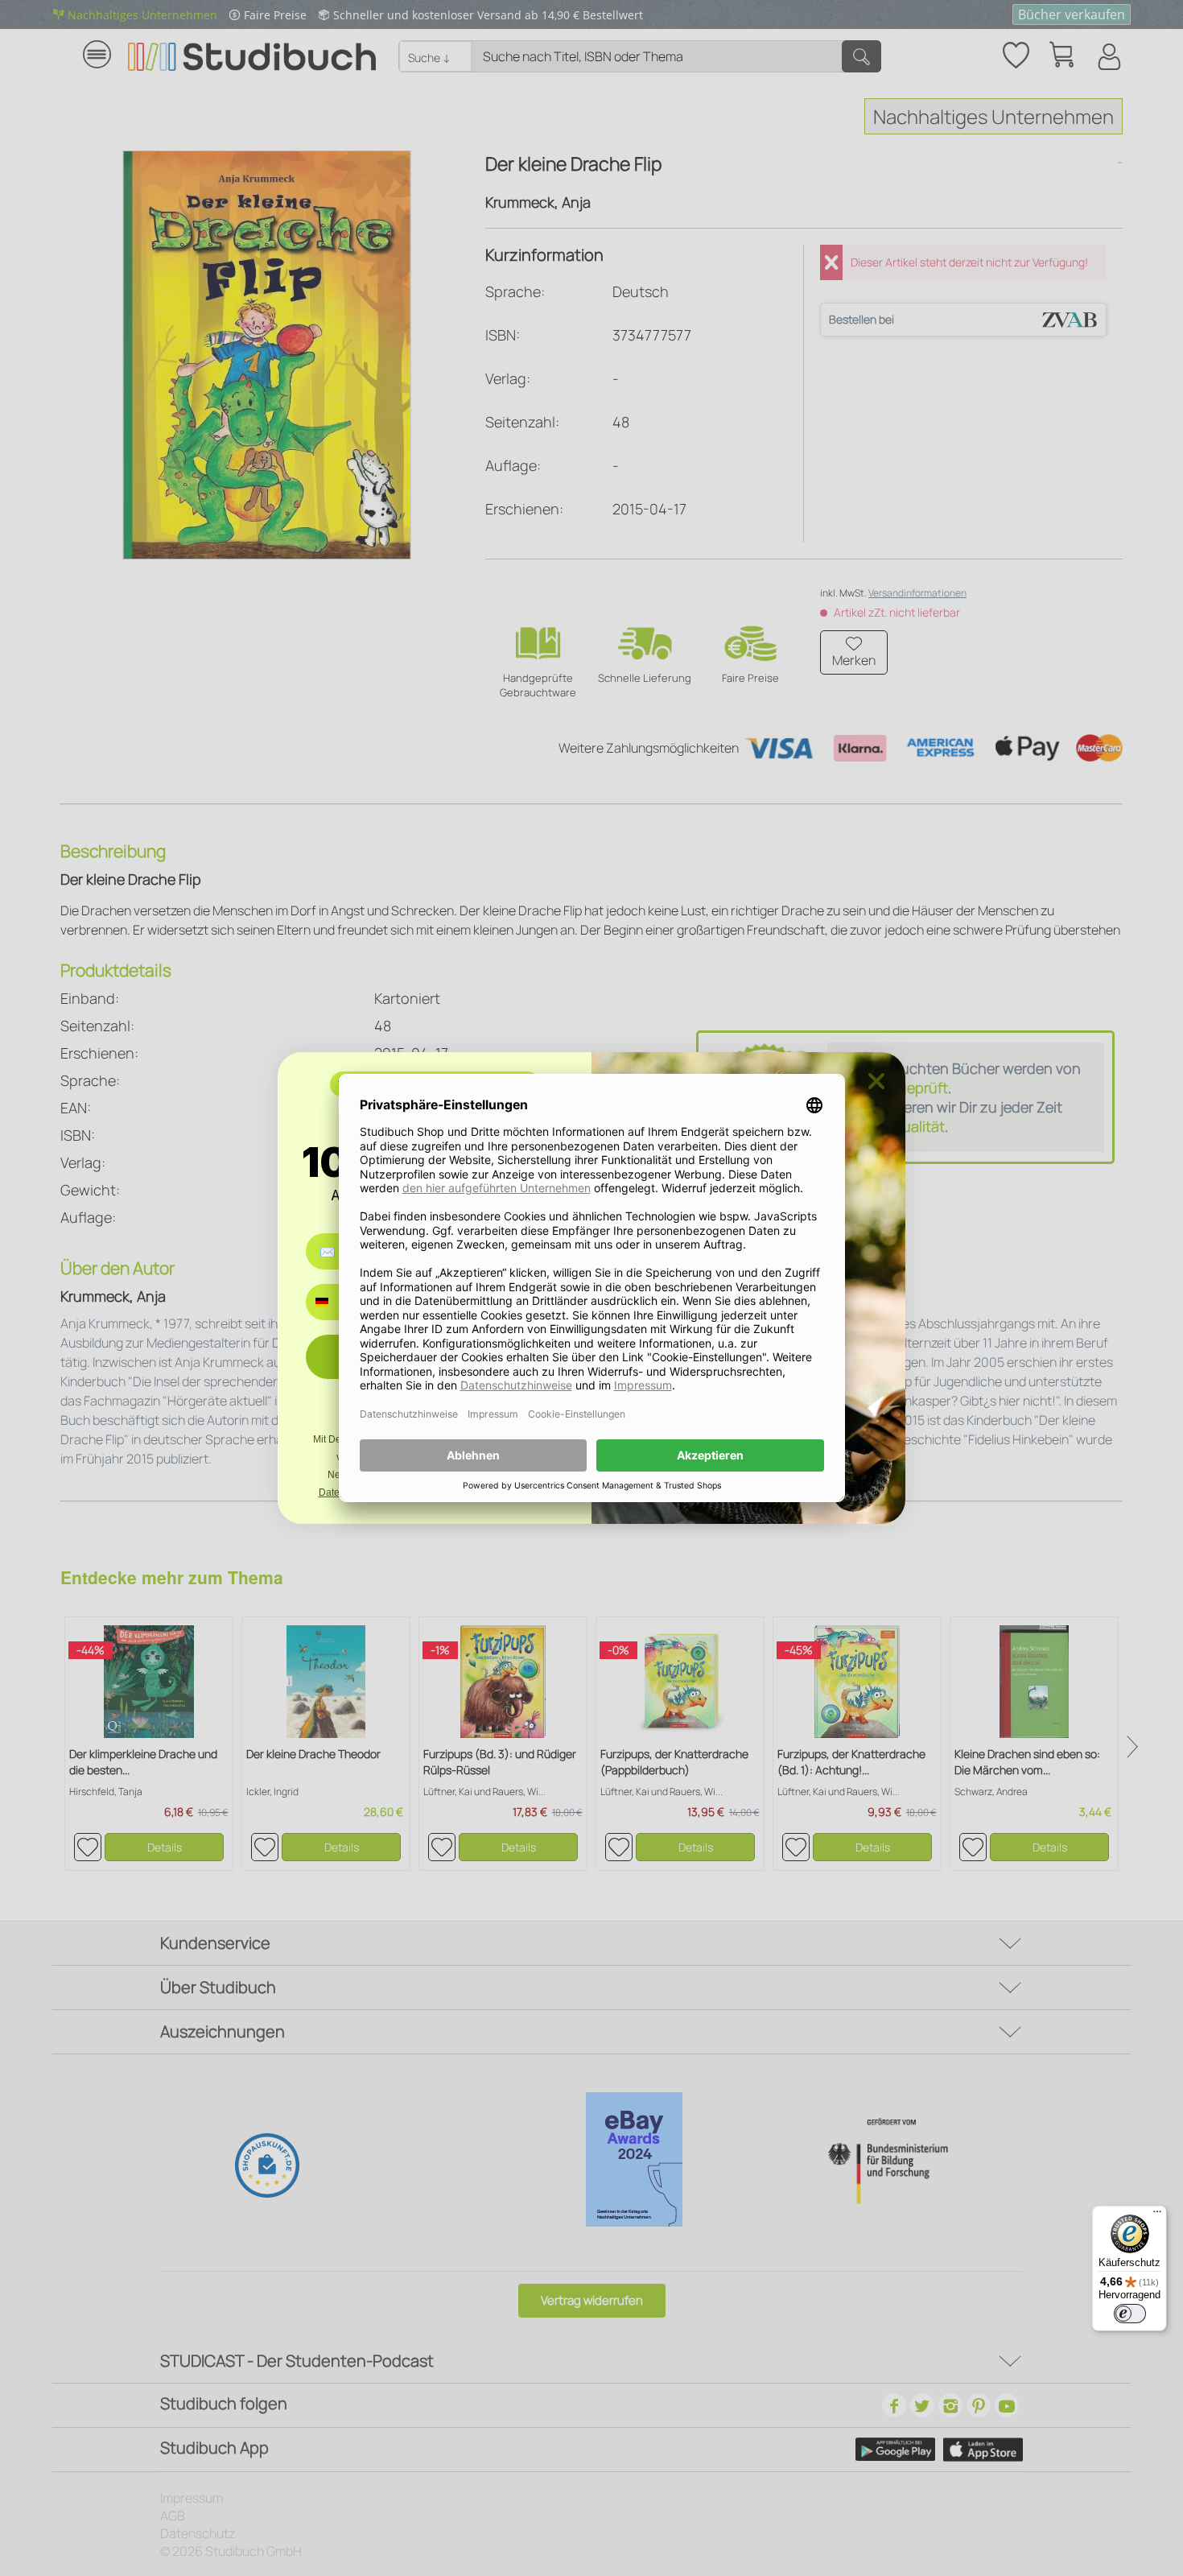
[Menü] (1157, 2215)
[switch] (1130, 2314)
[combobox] (334, 1302)
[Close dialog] (876, 1081)
